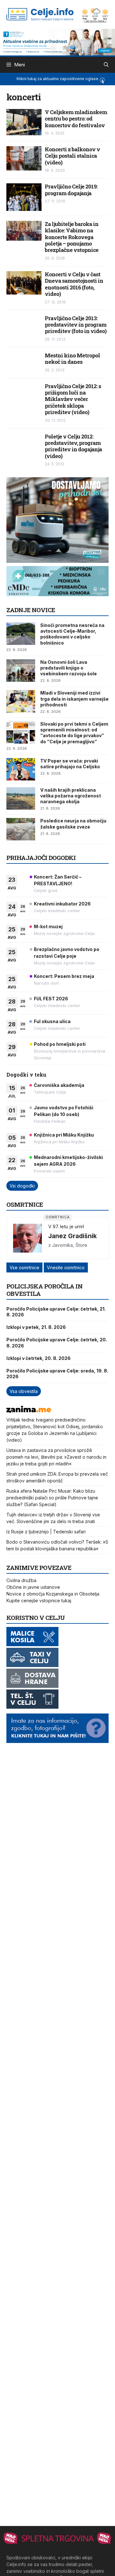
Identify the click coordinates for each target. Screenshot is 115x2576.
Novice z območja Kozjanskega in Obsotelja (53, 1594)
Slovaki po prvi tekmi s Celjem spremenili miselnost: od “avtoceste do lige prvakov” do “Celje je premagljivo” (74, 733)
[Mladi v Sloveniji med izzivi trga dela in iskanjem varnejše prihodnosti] (21, 701)
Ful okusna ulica (52, 1021)
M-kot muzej (48, 926)
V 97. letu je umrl (66, 1226)
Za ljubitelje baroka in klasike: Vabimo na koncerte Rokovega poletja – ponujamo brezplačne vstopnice (72, 237)
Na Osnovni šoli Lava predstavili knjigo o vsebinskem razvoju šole (69, 668)
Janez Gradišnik (73, 1236)
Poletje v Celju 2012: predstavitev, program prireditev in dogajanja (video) (73, 446)
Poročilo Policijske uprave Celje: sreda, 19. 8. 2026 (57, 1374)
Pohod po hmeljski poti (60, 1044)
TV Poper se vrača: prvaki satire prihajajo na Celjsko (70, 764)
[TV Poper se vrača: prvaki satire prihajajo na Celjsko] (21, 769)
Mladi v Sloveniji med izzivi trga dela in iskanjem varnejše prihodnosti (74, 699)
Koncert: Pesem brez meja (64, 976)
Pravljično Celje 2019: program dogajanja (71, 190)
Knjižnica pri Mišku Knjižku (64, 1135)
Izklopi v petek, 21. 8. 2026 (36, 1327)
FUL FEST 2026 (51, 999)
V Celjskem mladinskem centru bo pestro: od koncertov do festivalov (76, 119)
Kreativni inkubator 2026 (62, 904)
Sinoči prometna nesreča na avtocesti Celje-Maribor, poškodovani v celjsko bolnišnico (72, 634)
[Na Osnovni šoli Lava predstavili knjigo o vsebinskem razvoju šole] (21, 671)
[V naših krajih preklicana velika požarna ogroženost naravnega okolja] (21, 798)
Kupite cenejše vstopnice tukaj (39, 1601)
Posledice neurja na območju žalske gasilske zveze (73, 824)
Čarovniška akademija (59, 1085)
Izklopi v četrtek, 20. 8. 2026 (38, 1358)
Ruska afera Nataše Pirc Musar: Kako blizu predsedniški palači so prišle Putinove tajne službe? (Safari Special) (52, 1498)
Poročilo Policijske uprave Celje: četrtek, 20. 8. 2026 (57, 1342)
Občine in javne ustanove (33, 1587)
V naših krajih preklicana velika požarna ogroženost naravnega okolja (71, 796)
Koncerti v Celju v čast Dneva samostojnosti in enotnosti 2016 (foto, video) (74, 284)
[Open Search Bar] (106, 65)
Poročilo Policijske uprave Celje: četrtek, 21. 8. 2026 (56, 1312)
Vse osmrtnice (24, 1267)
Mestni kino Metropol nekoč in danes (72, 358)
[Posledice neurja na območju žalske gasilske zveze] (21, 829)
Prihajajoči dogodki (41, 858)
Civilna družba (21, 1580)
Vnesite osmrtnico (66, 1267)
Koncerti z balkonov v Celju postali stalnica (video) (72, 156)
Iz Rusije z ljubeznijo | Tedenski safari (46, 1532)
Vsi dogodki (22, 1186)
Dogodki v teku (26, 1075)
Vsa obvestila (24, 1391)
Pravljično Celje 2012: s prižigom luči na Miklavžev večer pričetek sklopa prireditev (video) (73, 399)
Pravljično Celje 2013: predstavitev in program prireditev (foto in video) (76, 325)
